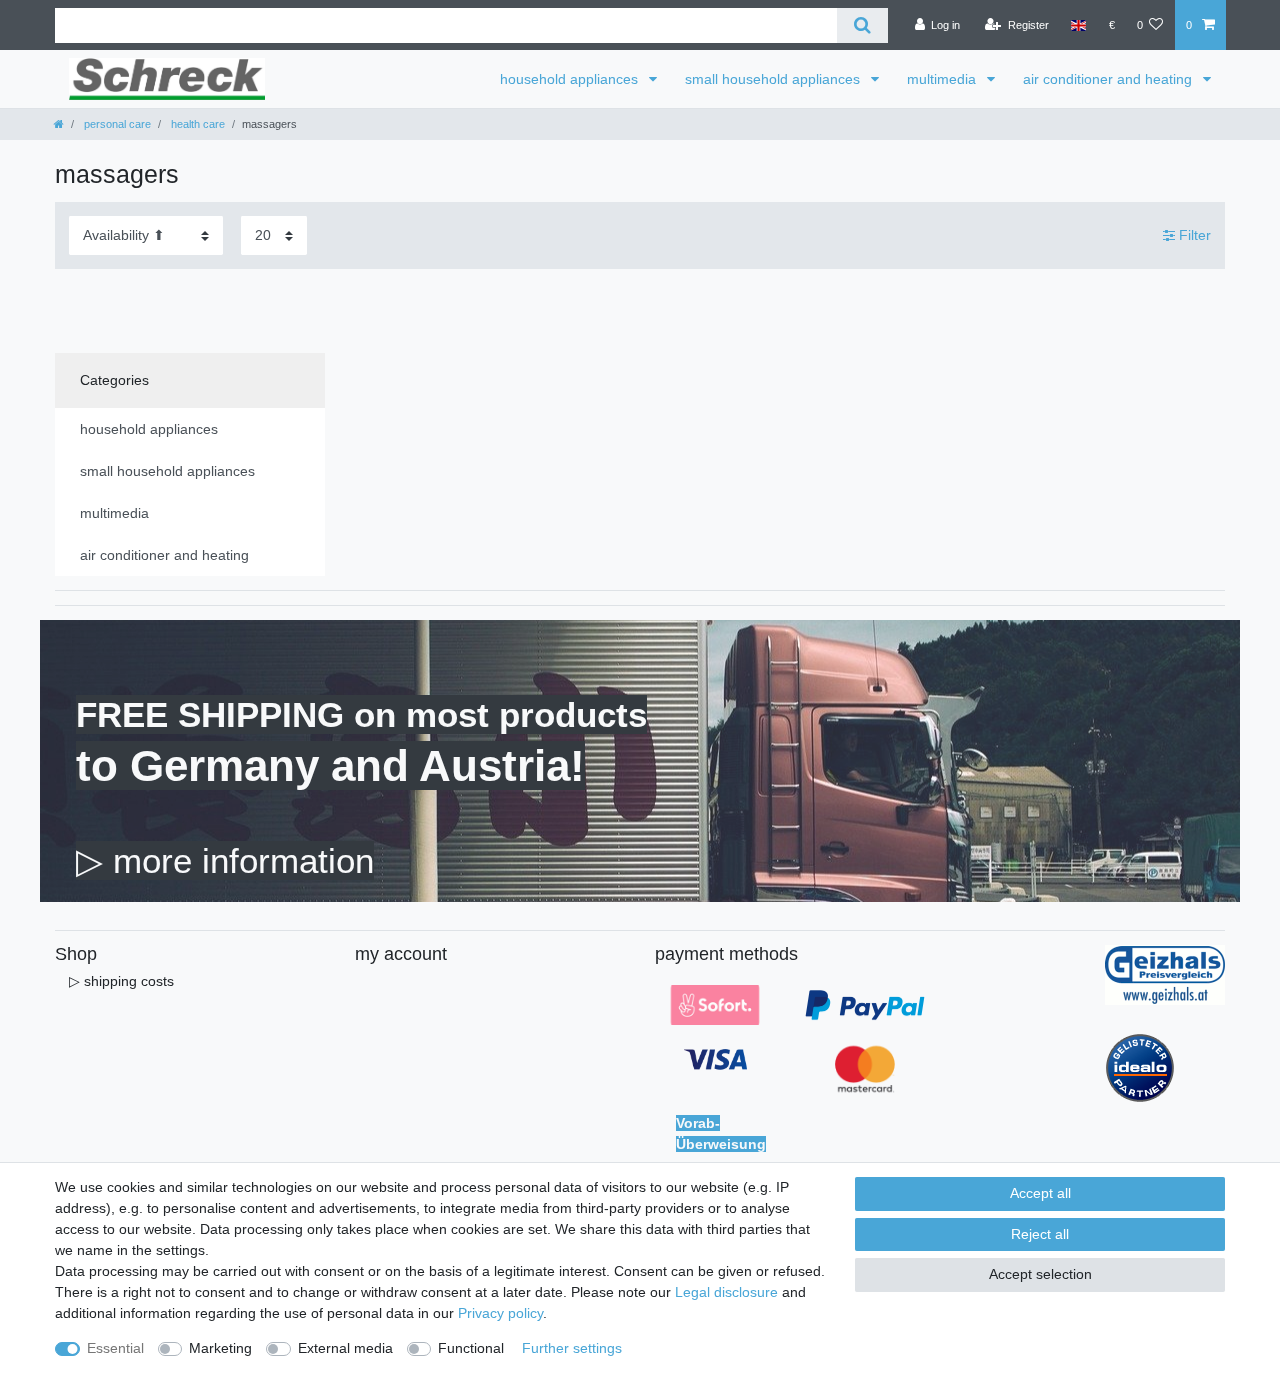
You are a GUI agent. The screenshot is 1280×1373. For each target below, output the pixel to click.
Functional (471, 1348)
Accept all (1040, 1193)
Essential (115, 1348)
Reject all (1040, 1234)
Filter (1193, 235)
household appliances (571, 79)
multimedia (943, 79)
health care (196, 124)
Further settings (572, 1348)
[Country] (1078, 25)
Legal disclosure (726, 1292)
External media (345, 1348)
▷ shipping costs (121, 981)
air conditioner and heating (1109, 79)
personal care (116, 124)
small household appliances (774, 79)
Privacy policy (500, 1313)
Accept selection (1040, 1274)
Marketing (220, 1348)
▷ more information (225, 860)
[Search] (862, 25)
